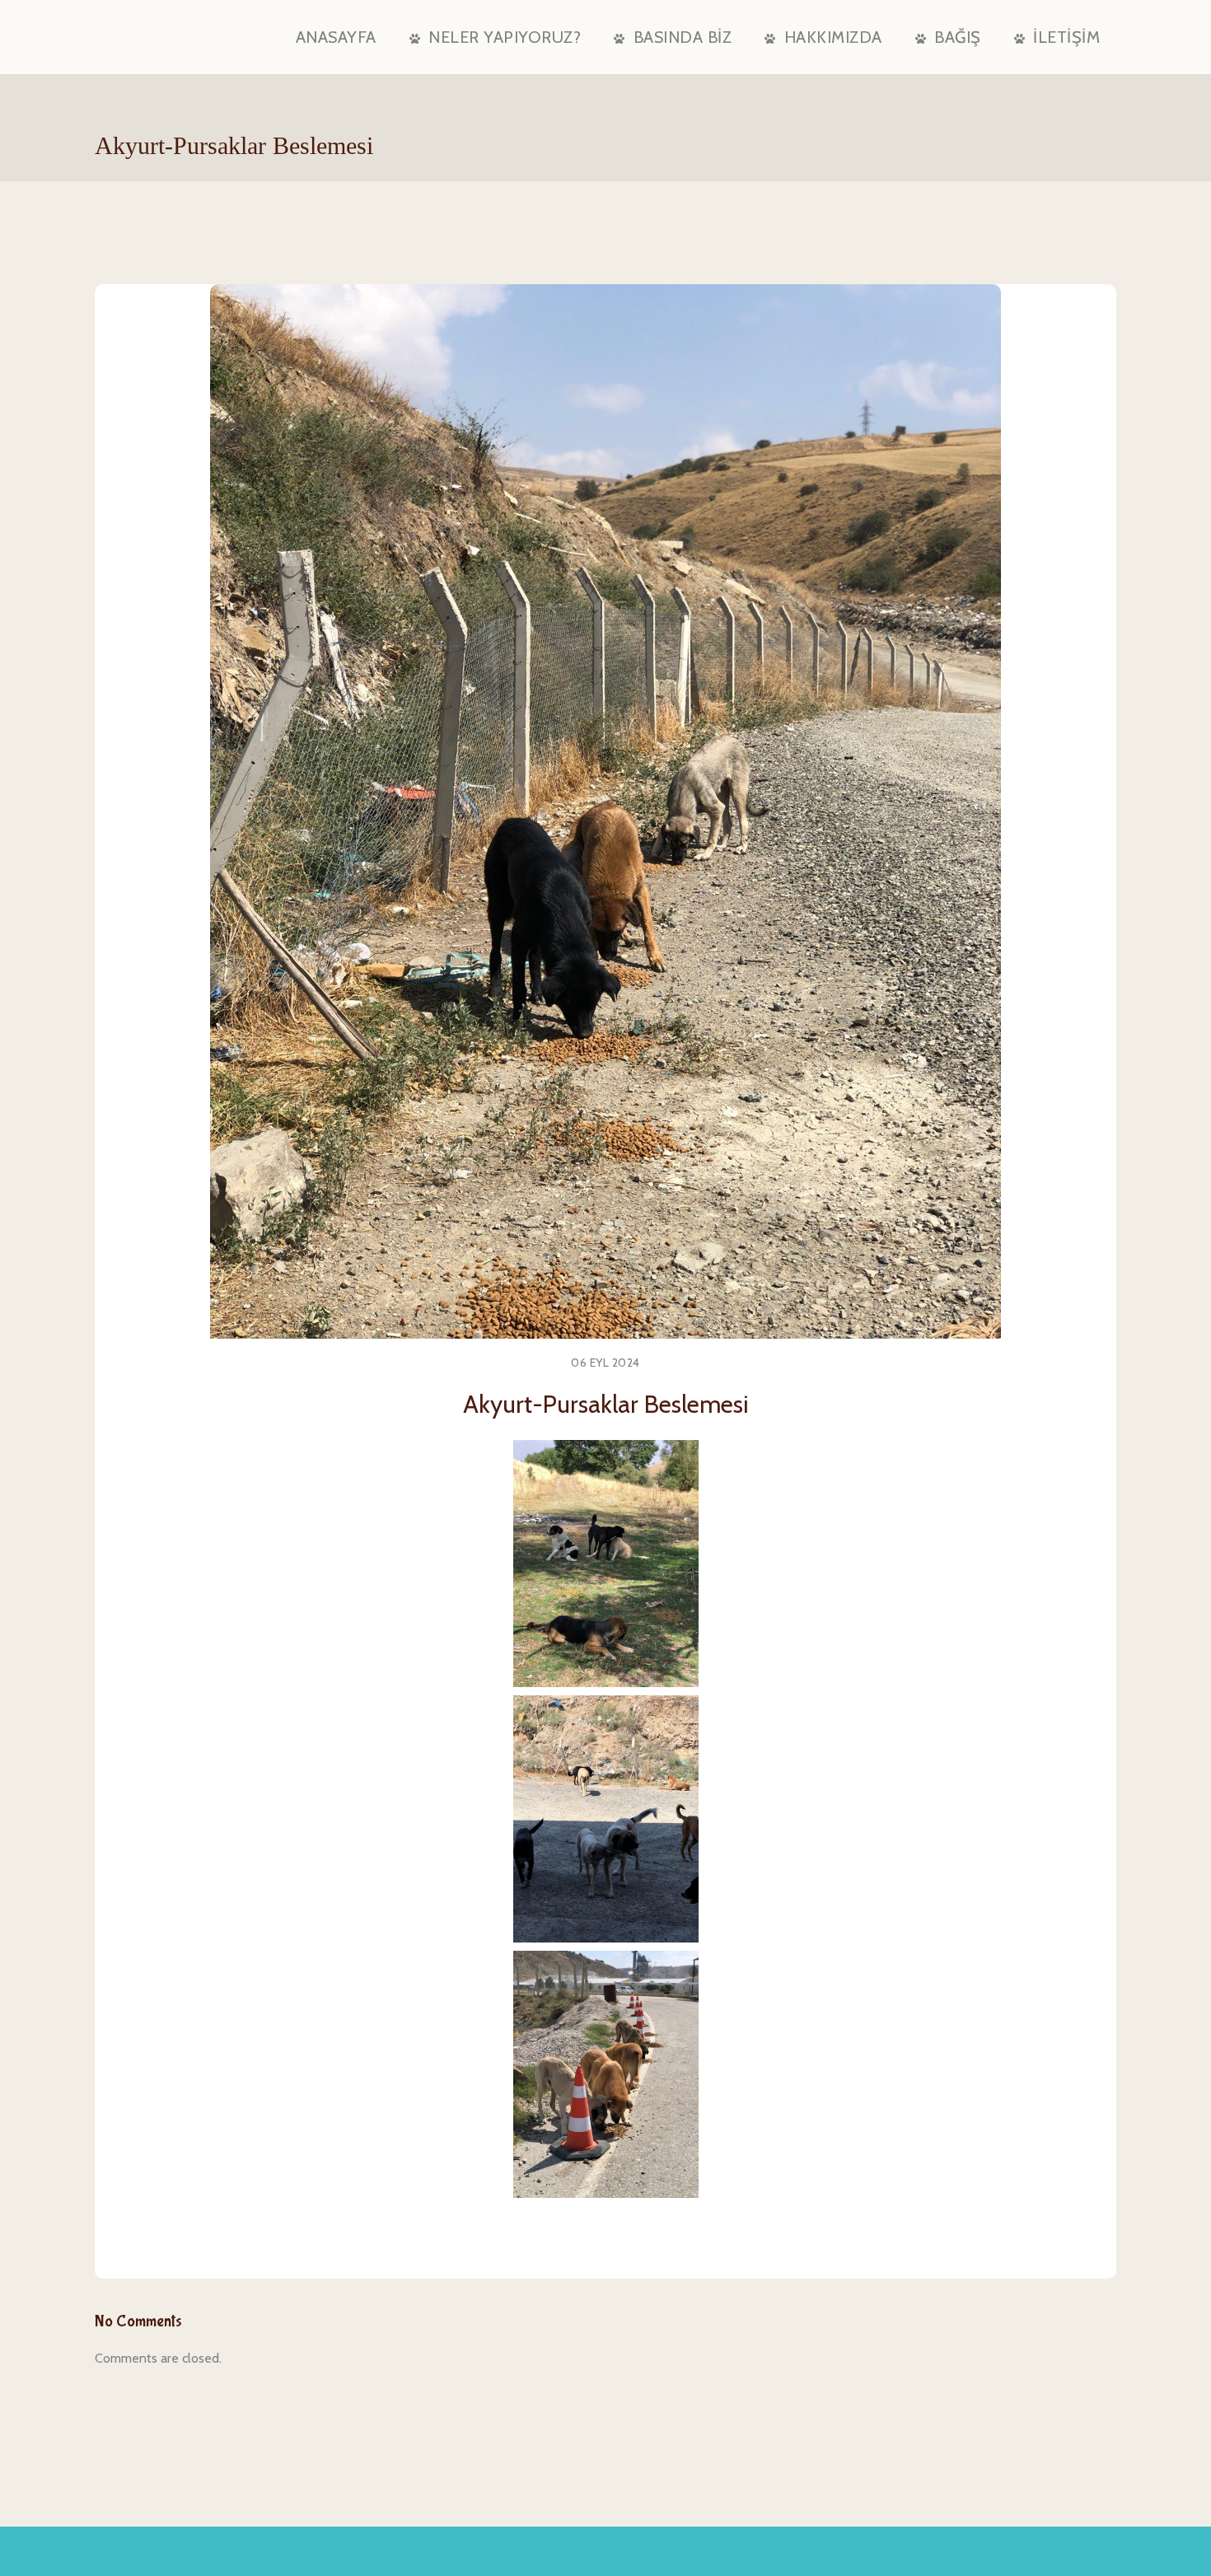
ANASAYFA (336, 37)
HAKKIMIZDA (833, 37)
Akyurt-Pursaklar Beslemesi (606, 1404)
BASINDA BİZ (683, 37)
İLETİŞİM (1066, 37)
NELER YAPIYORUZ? (505, 37)
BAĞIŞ (958, 37)
